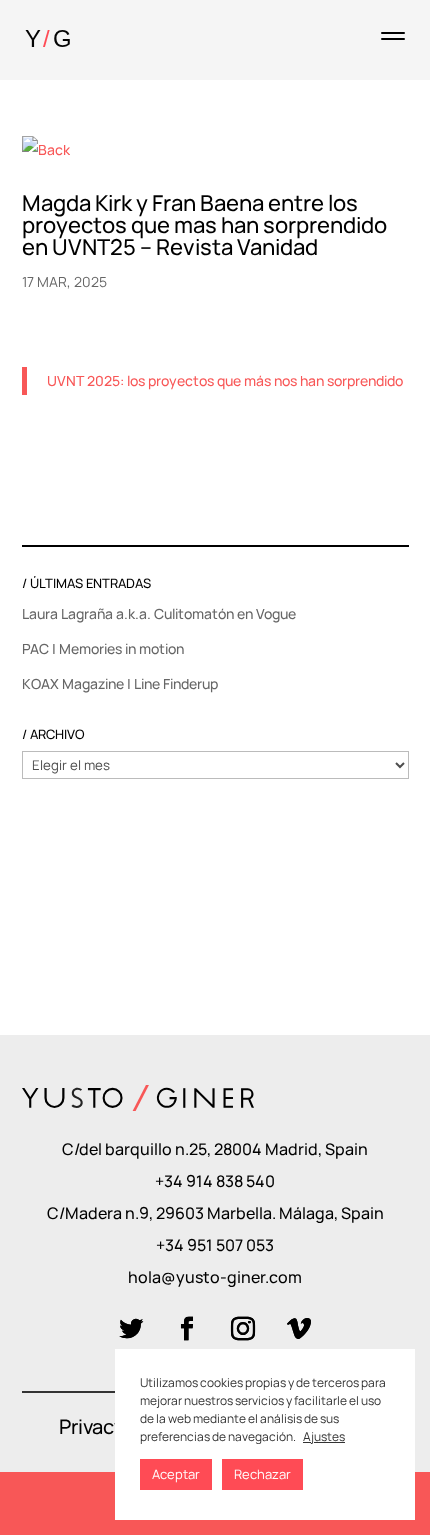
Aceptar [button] (176, 1474)
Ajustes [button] (324, 1436)
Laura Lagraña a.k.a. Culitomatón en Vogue (159, 613)
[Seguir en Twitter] (131, 1329)
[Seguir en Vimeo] (299, 1329)
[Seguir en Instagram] (243, 1329)
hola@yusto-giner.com (215, 1277)
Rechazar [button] (262, 1474)
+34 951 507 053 (215, 1245)
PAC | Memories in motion (103, 648)
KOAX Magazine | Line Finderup (120, 683)
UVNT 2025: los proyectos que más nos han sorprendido (225, 380)
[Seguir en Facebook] (187, 1329)
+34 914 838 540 (215, 1181)
